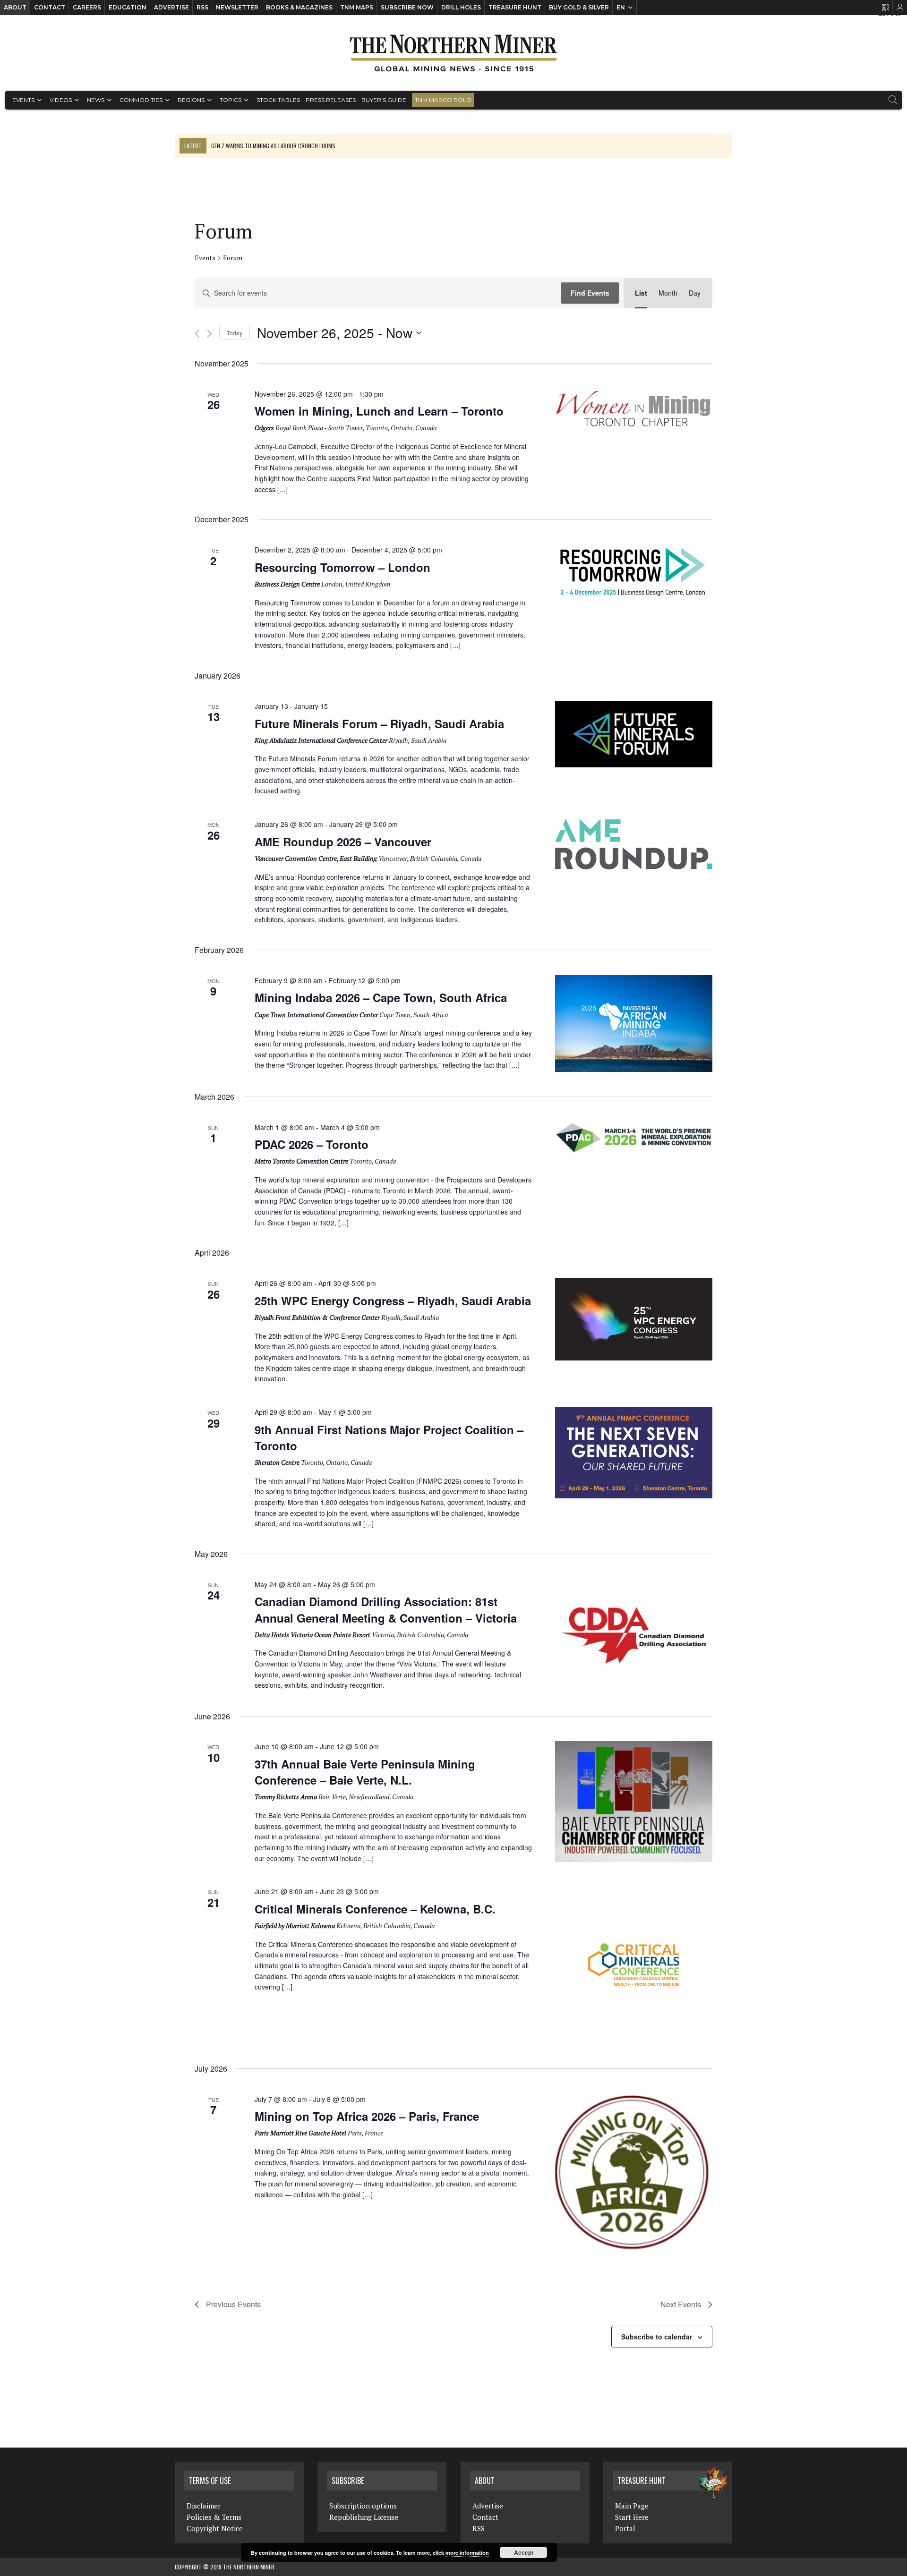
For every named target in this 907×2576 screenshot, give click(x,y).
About (15, 7)
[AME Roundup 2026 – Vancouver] (634, 844)
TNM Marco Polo (443, 100)
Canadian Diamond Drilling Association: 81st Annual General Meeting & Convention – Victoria (386, 1609)
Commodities (141, 100)
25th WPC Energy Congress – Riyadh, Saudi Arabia (393, 1301)
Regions (191, 100)
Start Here (632, 2517)
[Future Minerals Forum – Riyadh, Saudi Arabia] (634, 734)
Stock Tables (278, 100)
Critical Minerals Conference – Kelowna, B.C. (375, 1909)
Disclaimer (204, 2506)
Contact (50, 7)
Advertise (171, 7)
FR (895, 13)
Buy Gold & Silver (579, 7)
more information (467, 2553)
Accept (524, 2552)
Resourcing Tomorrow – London (342, 567)
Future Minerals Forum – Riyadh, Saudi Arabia (379, 723)
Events (23, 100)
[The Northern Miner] (453, 53)
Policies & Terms (214, 2517)
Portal (625, 2528)
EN (621, 7)
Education (128, 7)
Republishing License (364, 2517)
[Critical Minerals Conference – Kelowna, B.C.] (634, 1965)
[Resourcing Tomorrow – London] (634, 572)
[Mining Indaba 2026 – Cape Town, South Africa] (634, 1024)
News (96, 100)
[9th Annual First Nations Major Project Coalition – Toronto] (634, 1453)
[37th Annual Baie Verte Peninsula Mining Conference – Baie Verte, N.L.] (634, 1801)
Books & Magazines (299, 7)
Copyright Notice (215, 2528)
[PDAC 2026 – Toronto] (634, 1138)
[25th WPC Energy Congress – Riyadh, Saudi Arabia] (634, 1319)
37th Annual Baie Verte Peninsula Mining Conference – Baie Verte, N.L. (365, 1772)
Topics (231, 100)
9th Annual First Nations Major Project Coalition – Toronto (389, 1437)
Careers (87, 7)
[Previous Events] (197, 334)
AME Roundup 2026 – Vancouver (343, 842)
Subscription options (363, 2506)
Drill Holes (461, 7)
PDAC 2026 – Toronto (312, 1144)
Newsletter (237, 7)
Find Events (590, 293)
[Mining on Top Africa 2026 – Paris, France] (634, 2173)
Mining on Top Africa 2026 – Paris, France (367, 2116)
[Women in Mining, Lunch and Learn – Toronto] (634, 409)
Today (235, 333)
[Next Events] (210, 334)
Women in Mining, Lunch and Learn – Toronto (379, 411)
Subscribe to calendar (657, 2337)
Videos (61, 100)
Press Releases (331, 100)
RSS (202, 7)
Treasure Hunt (515, 7)
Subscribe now (407, 7)
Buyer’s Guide (384, 100)
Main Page (632, 2506)
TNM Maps (357, 7)
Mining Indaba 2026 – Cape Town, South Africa (381, 997)
